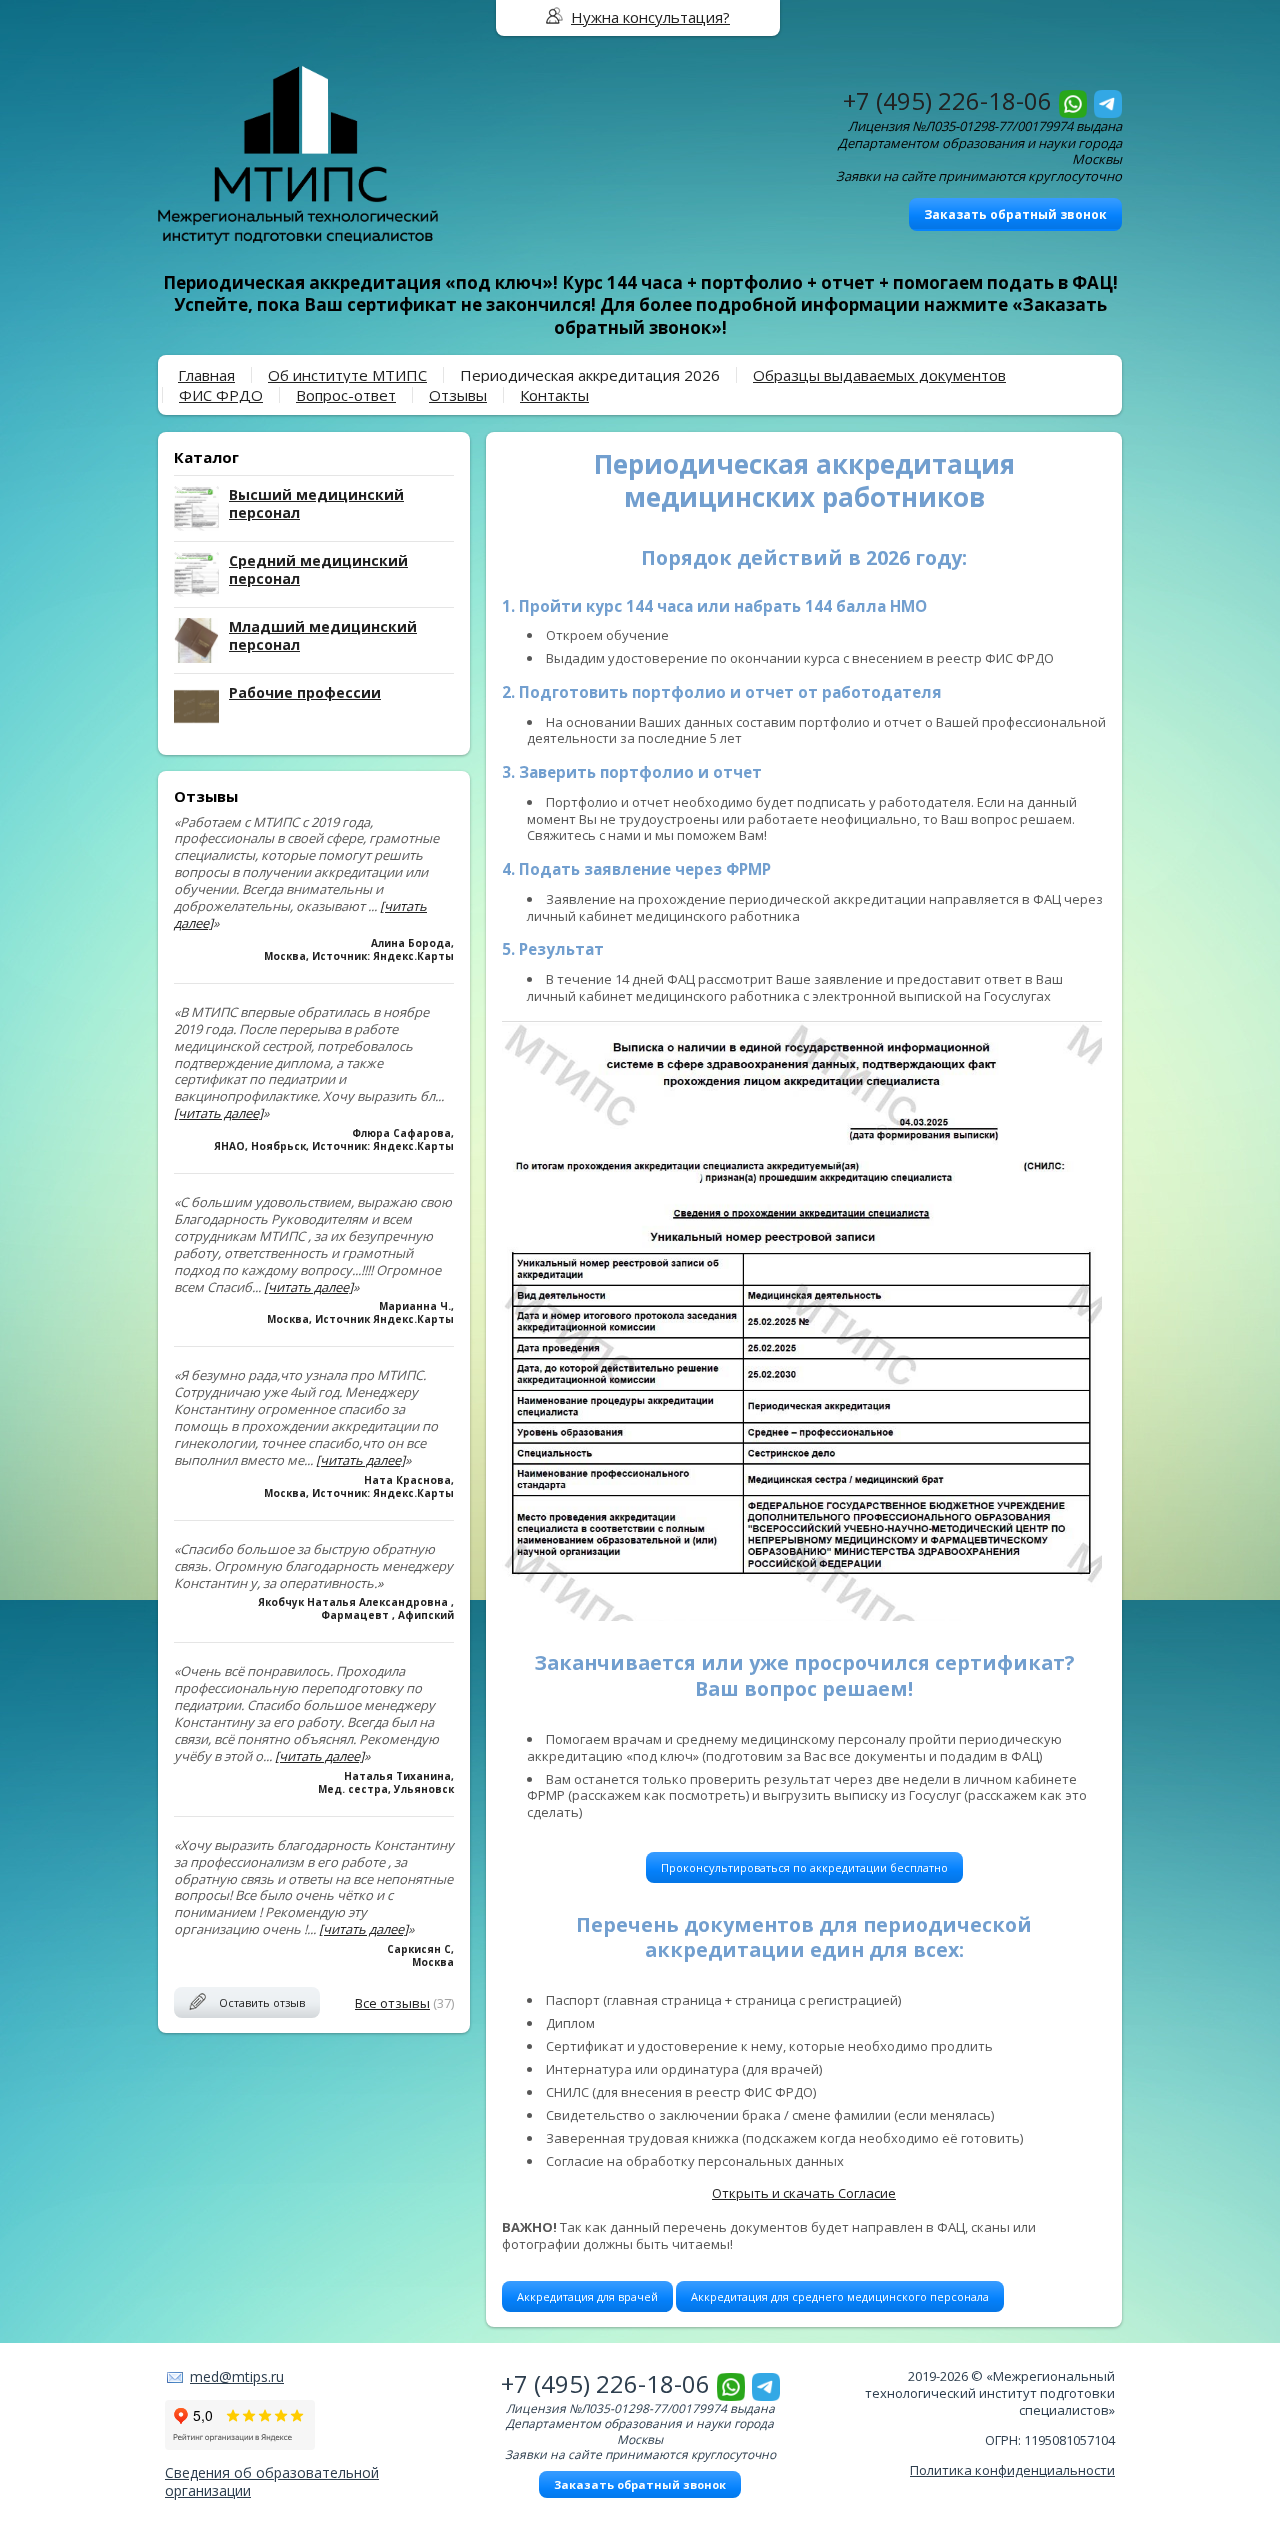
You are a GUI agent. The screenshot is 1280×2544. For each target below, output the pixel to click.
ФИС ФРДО (221, 395)
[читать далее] (218, 1113)
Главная (206, 375)
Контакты (554, 395)
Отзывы (458, 395)
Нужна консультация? (650, 17)
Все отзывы (392, 2003)
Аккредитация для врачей (587, 2296)
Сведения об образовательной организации (272, 2481)
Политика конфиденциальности (1012, 2470)
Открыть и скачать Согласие (804, 2193)
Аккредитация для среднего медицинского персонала (840, 2296)
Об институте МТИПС (347, 375)
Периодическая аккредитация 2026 (590, 375)
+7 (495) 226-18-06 (947, 100)
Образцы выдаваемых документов (879, 375)
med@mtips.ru (237, 2376)
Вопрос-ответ (346, 395)
